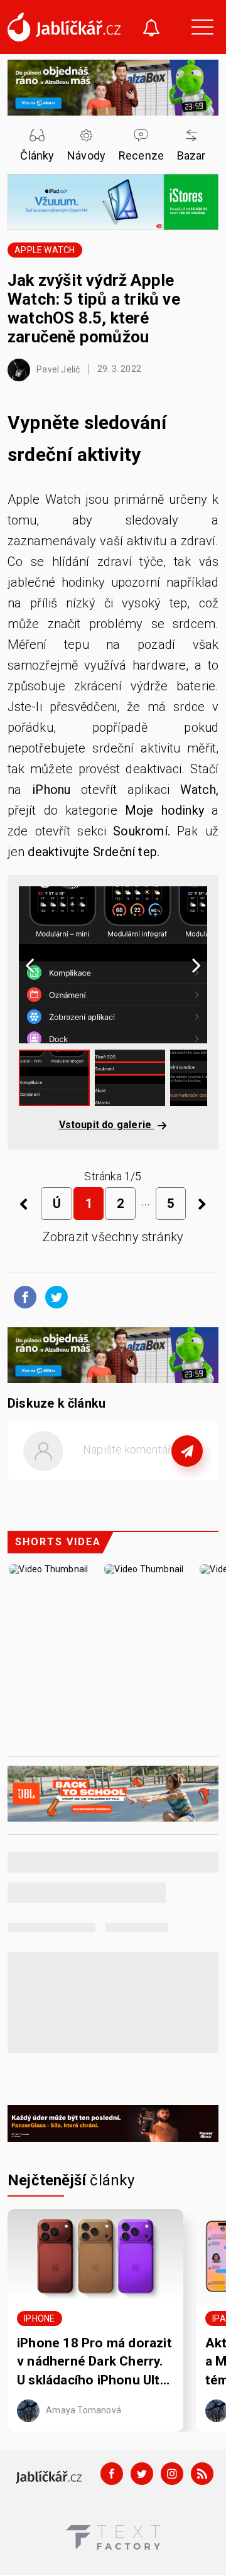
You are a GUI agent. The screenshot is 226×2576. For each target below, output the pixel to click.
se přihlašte (150, 1479)
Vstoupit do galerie (107, 1125)
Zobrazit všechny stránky (113, 1237)
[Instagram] (172, 2474)
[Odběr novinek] (151, 29)
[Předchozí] (24, 1204)
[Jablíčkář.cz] (64, 27)
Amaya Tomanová (83, 2410)
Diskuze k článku (56, 1403)
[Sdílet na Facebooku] (22, 1296)
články (71, 2180)
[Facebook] (112, 2474)
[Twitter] (142, 2474)
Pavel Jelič (57, 369)
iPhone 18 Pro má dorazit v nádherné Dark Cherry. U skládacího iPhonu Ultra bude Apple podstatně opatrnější (94, 2362)
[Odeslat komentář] (187, 1451)
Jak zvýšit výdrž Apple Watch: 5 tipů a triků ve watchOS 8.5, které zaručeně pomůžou (94, 308)
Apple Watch (45, 250)
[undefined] (202, 1204)
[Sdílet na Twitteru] (53, 1296)
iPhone (39, 2318)
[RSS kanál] (202, 2474)
